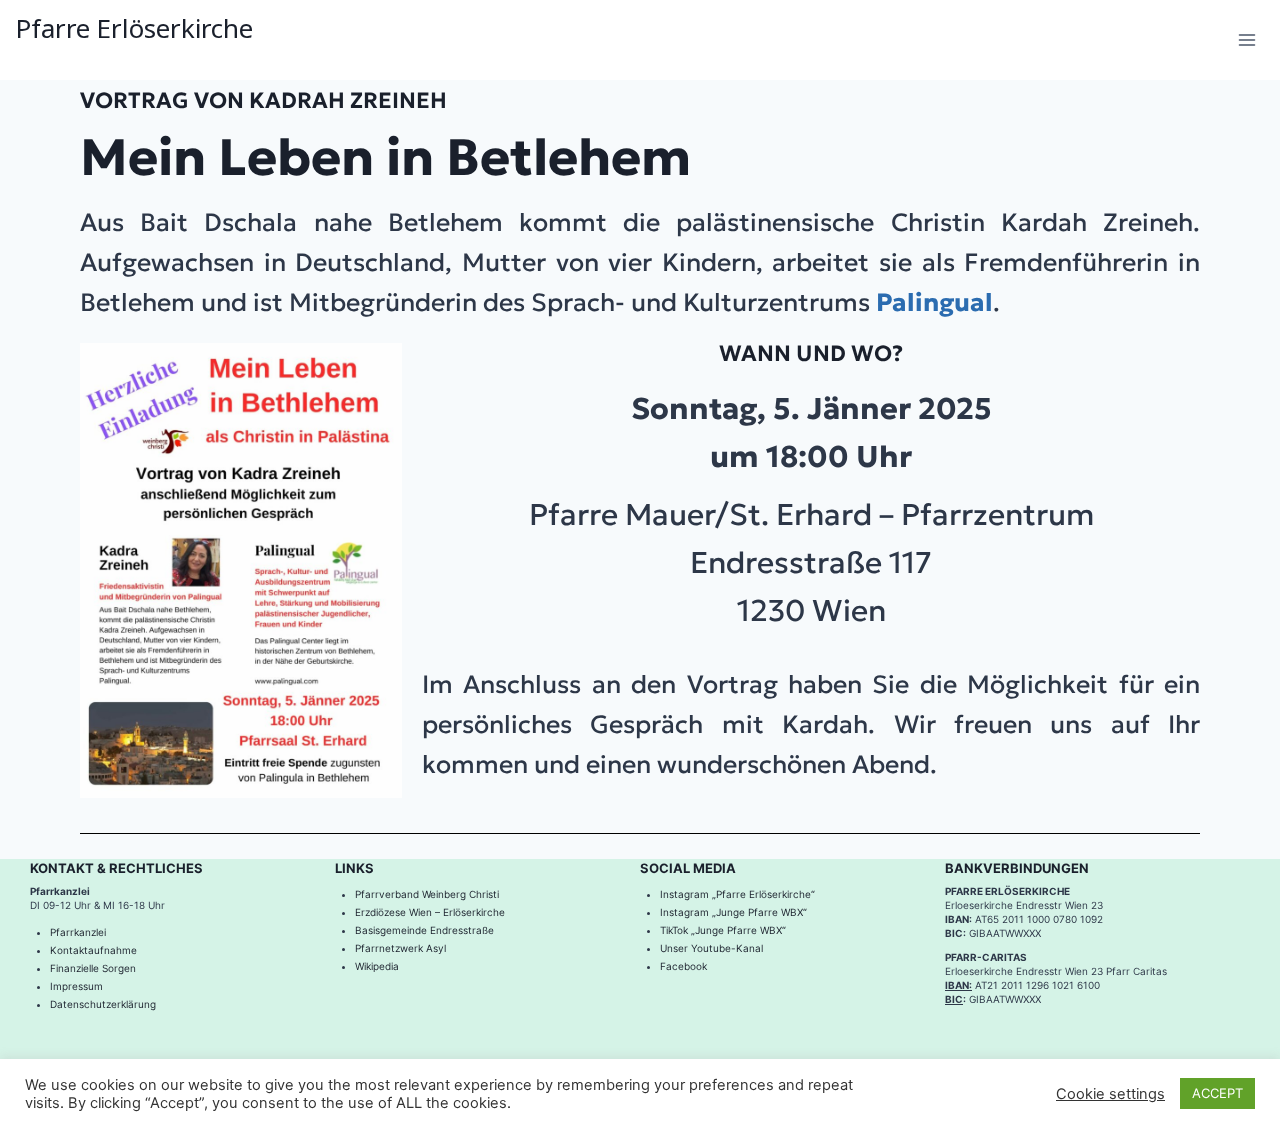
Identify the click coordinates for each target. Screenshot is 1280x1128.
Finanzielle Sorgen (93, 968)
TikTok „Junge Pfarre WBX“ (723, 930)
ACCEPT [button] (1217, 1093)
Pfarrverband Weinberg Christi (427, 894)
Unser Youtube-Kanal (711, 948)
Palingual (934, 302)
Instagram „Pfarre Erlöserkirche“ (737, 894)
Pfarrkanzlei (78, 932)
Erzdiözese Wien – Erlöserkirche (430, 912)
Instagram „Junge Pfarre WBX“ (733, 912)
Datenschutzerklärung (103, 1004)
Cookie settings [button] (1110, 1094)
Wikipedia (377, 966)
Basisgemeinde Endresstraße (424, 930)
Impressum (76, 986)
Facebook (685, 966)
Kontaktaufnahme (93, 950)
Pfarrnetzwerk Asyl (400, 948)
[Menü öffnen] (1246, 39)
